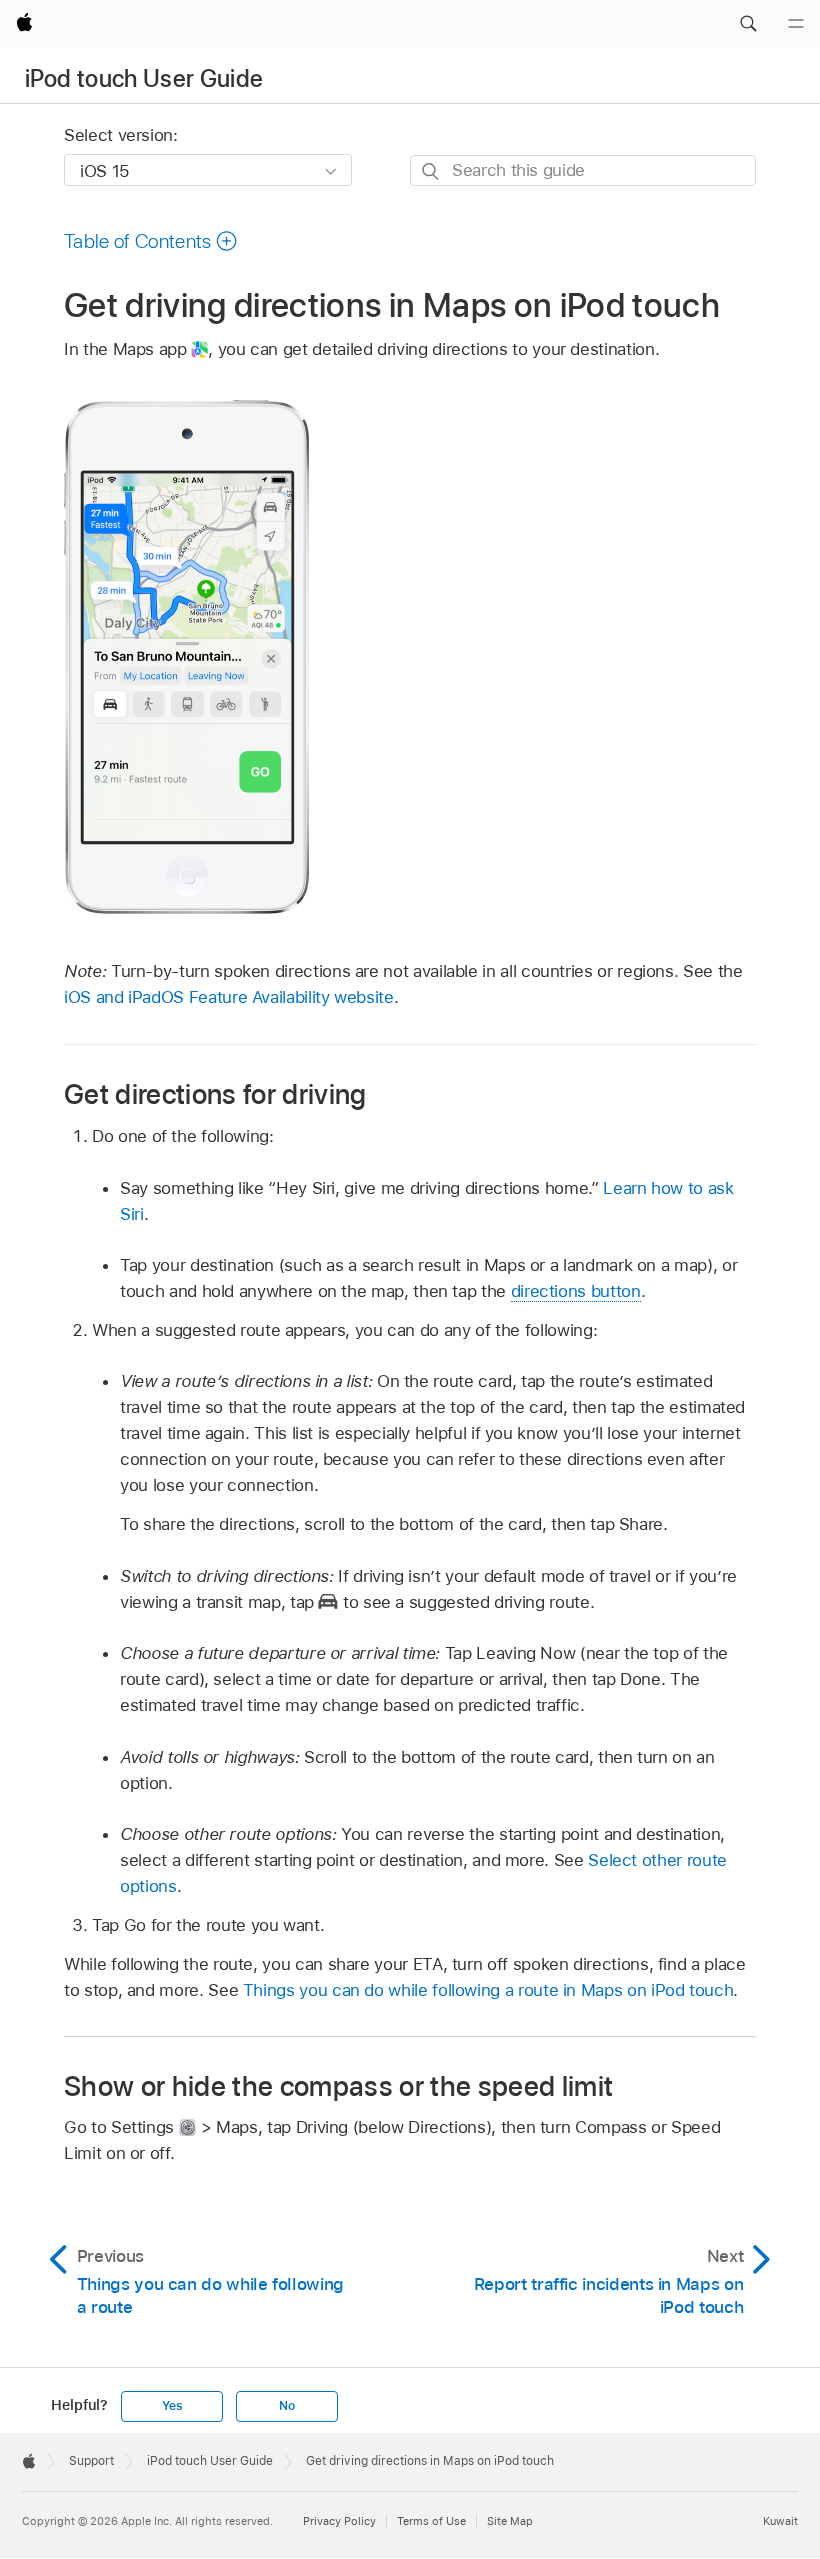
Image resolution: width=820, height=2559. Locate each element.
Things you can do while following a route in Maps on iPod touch (488, 1990)
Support (91, 2461)
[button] (748, 24)
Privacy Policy (339, 2521)
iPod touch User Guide (144, 78)
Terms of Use (431, 2521)
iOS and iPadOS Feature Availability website (229, 997)
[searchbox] (583, 170)
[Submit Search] (431, 171)
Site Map (510, 2521)
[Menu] (796, 24)
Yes (172, 2406)
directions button (576, 1291)
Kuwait (780, 2521)
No (287, 2406)
